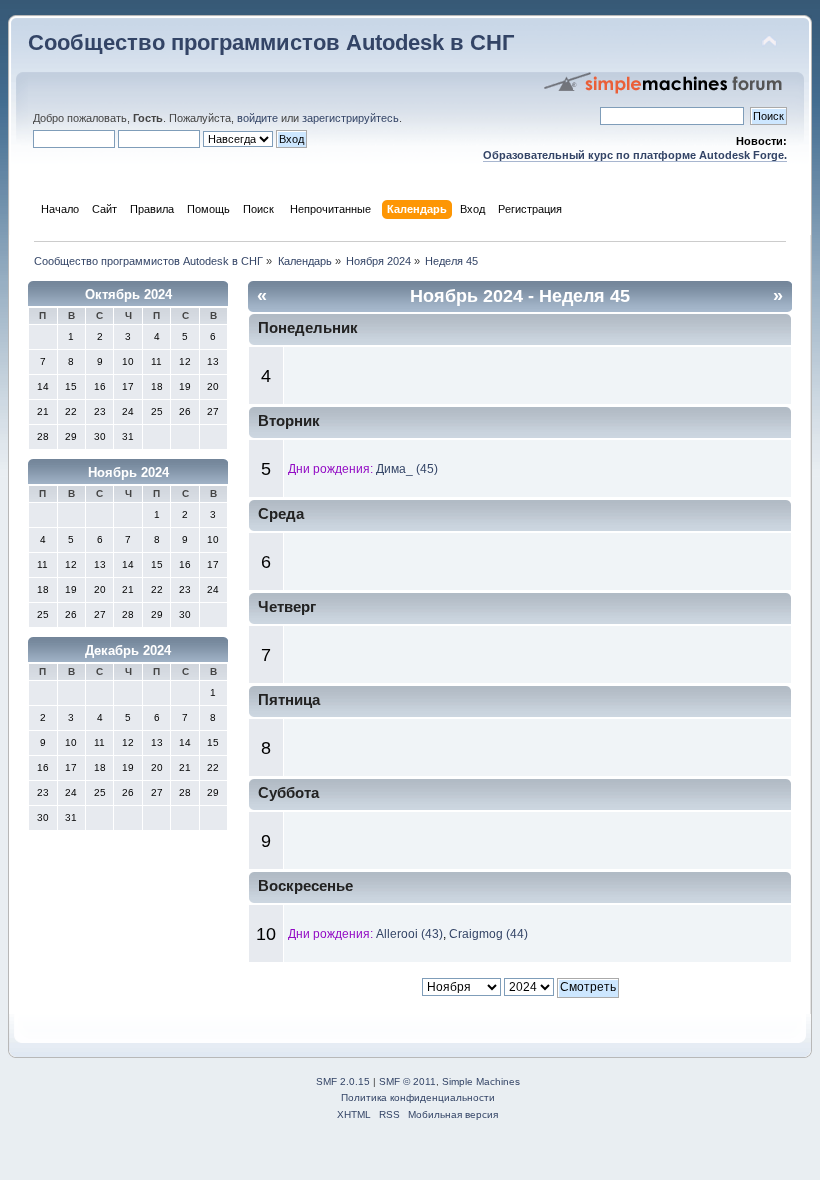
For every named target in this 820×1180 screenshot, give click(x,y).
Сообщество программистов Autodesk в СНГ (271, 42)
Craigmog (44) (488, 934)
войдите (257, 118)
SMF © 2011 (407, 1081)
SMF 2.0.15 (343, 1081)
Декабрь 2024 (128, 650)
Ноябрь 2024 (128, 472)
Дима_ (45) (407, 469)
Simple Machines (481, 1081)
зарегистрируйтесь (350, 118)
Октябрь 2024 (128, 294)
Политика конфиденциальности (418, 1097)
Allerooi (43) (409, 934)
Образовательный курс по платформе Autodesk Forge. (635, 155)
